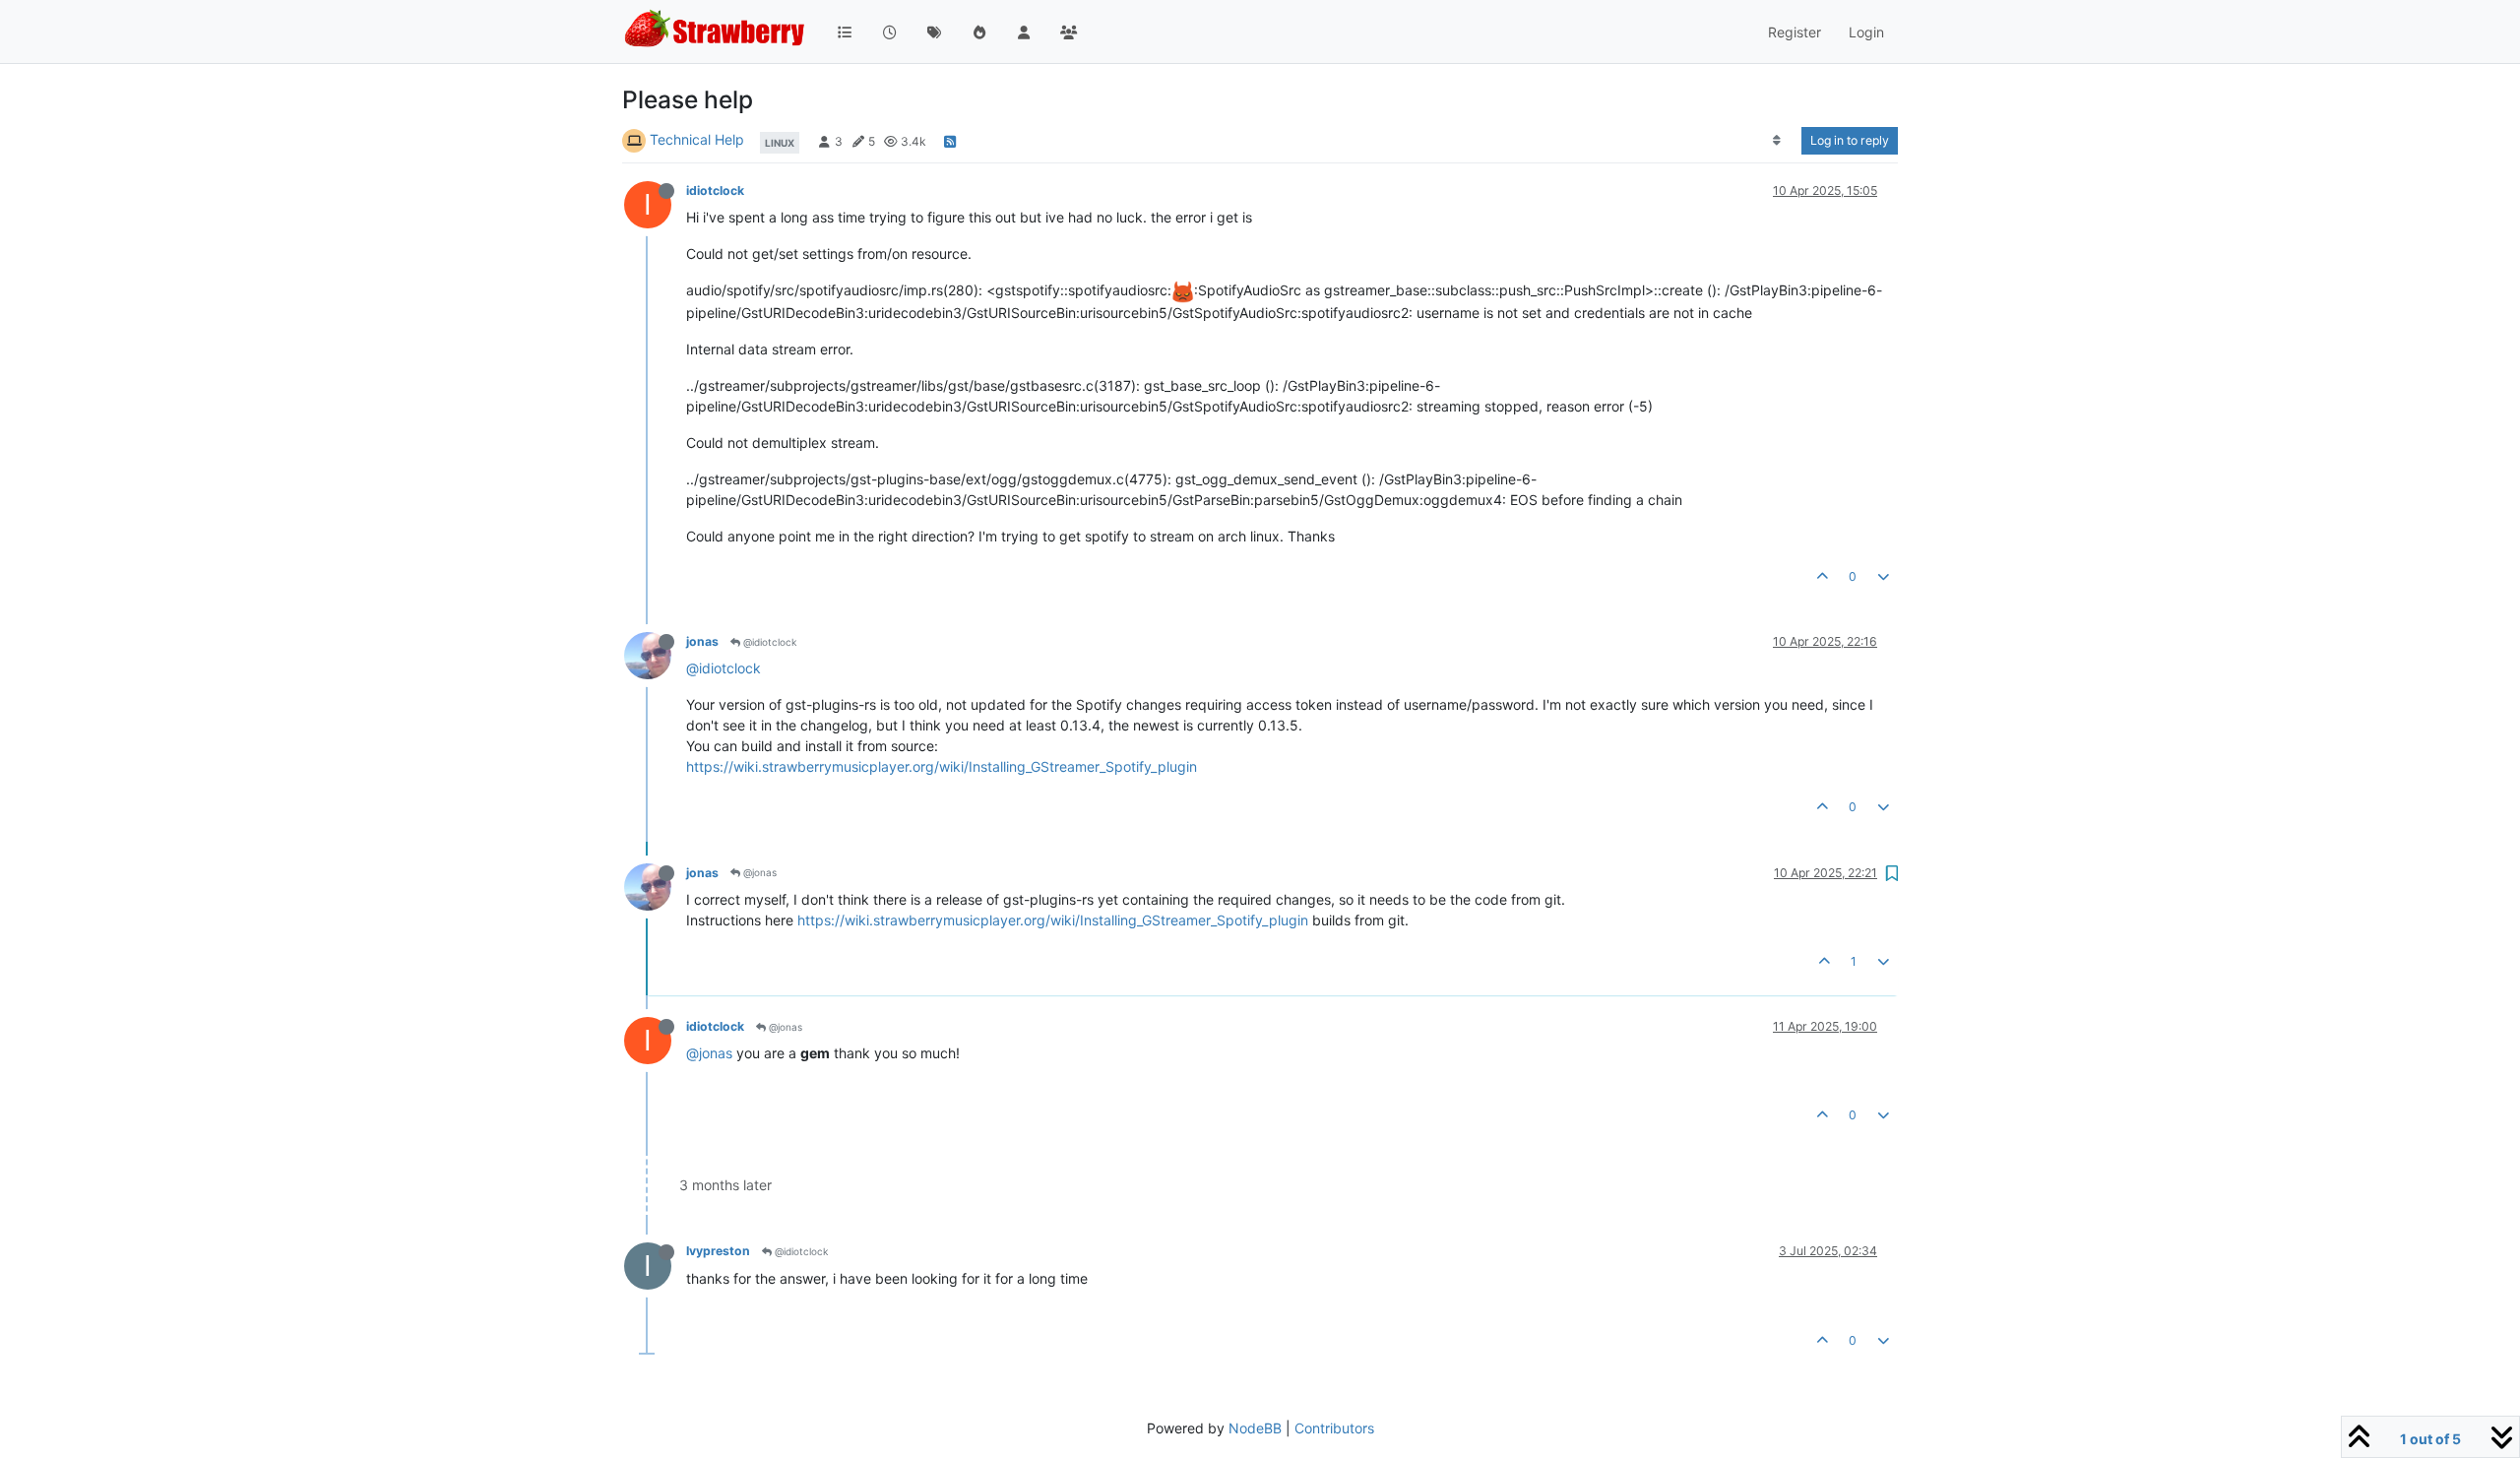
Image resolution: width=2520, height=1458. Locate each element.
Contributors (1334, 1428)
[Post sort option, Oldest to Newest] (1777, 141)
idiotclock (715, 190)
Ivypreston (718, 1251)
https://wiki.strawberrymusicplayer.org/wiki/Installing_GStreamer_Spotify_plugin (942, 766)
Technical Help (697, 139)
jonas (702, 641)
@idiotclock (768, 642)
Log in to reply (1850, 140)
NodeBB (1255, 1428)
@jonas (758, 872)
